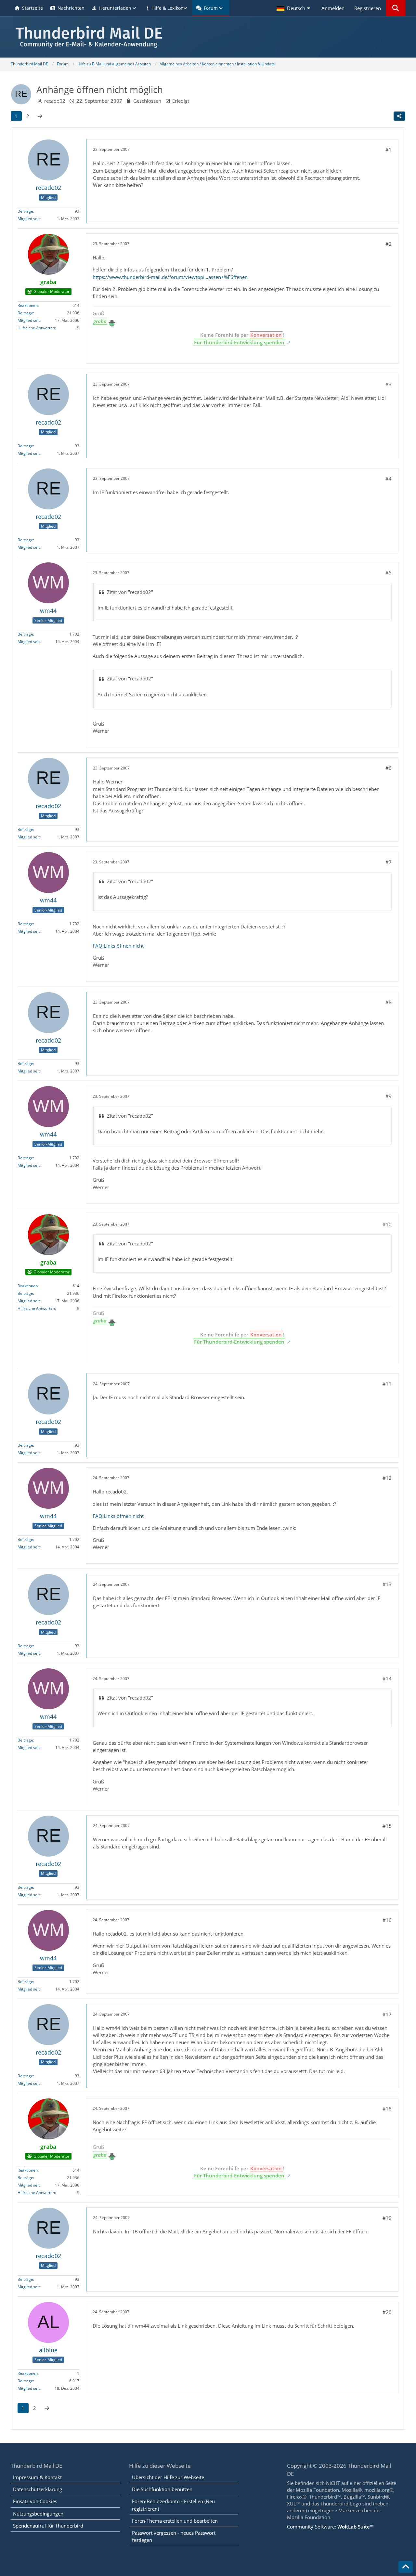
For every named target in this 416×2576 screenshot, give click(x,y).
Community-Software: (330, 2527)
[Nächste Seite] (40, 116)
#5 (389, 572)
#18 (387, 2109)
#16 (387, 1920)
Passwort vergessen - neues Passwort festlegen (174, 2536)
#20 (387, 2312)
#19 (387, 2218)
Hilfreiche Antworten (36, 328)
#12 (387, 1478)
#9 (389, 1096)
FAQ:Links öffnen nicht (118, 946)
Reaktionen (28, 305)
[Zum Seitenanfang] (406, 2567)
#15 (387, 1826)
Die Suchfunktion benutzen (162, 2489)
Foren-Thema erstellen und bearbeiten (175, 2521)
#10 (387, 1224)
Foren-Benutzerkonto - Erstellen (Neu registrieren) (173, 2505)
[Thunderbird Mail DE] (208, 37)
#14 (387, 1678)
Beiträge (25, 211)
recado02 (55, 101)
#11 (387, 1384)
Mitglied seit (29, 219)
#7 (389, 862)
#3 (389, 384)
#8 (389, 1002)
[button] (294, 8)
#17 (387, 2014)
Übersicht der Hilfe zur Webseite (168, 2477)
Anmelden (333, 8)
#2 (389, 244)
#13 (387, 1584)
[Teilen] (399, 116)
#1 (389, 150)
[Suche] (396, 8)
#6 (389, 768)
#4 (389, 479)
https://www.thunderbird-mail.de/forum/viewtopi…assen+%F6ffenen (170, 277)
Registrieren (368, 8)
